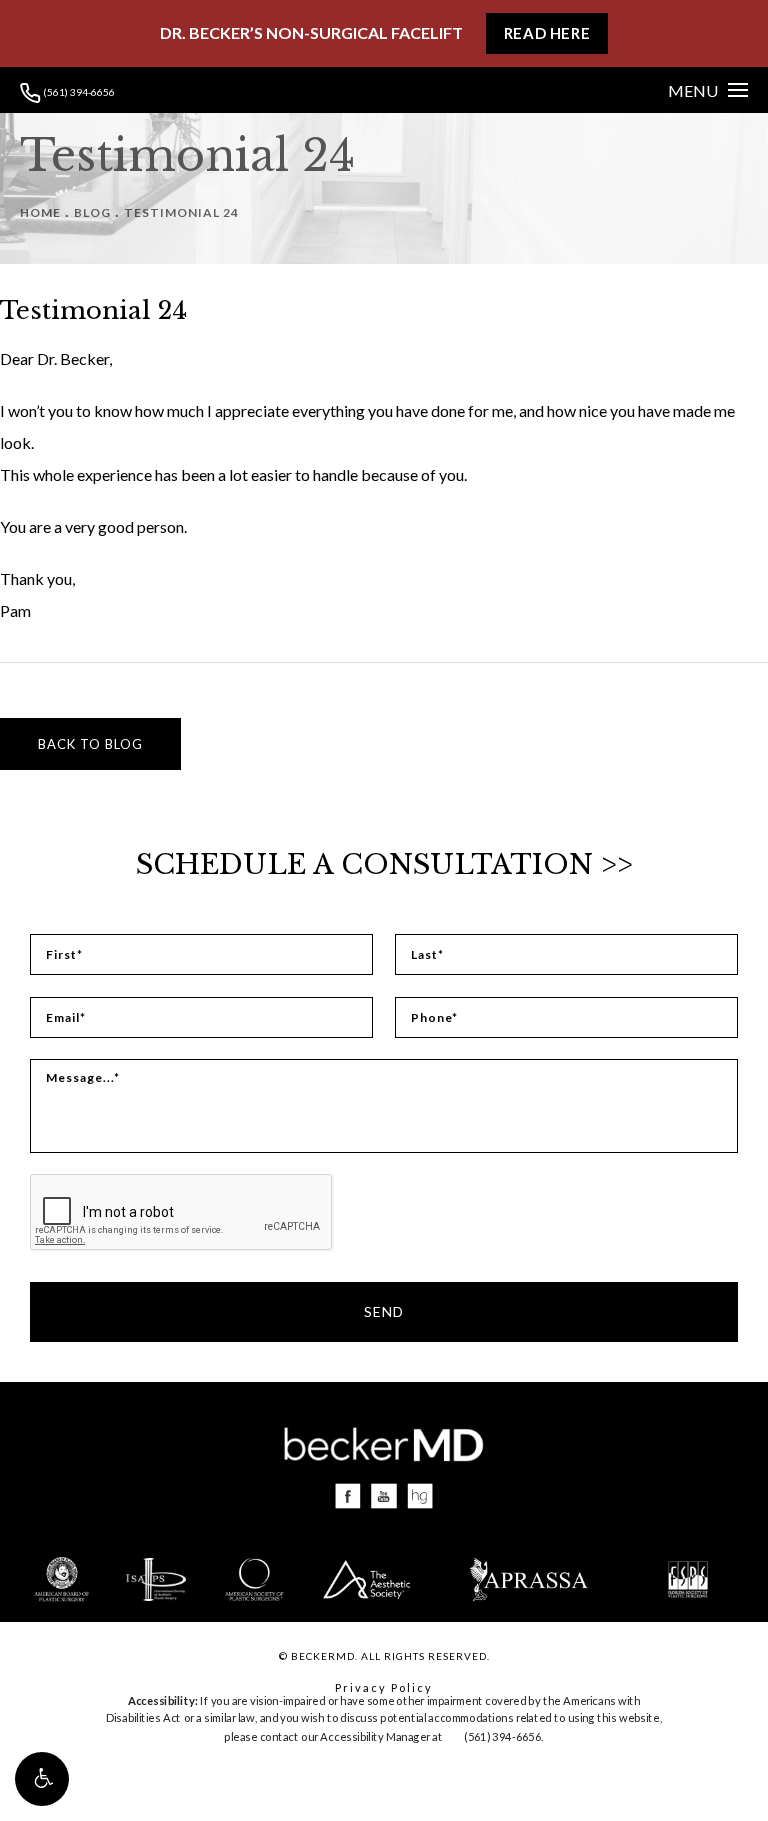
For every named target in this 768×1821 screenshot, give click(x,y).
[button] (42, 1779)
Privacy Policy (384, 1687)
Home (40, 212)
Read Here (547, 33)
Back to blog (90, 744)
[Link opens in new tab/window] (348, 1496)
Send (384, 1311)
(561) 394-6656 (78, 92)
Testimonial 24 (181, 212)
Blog (92, 212)
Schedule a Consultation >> (384, 864)
